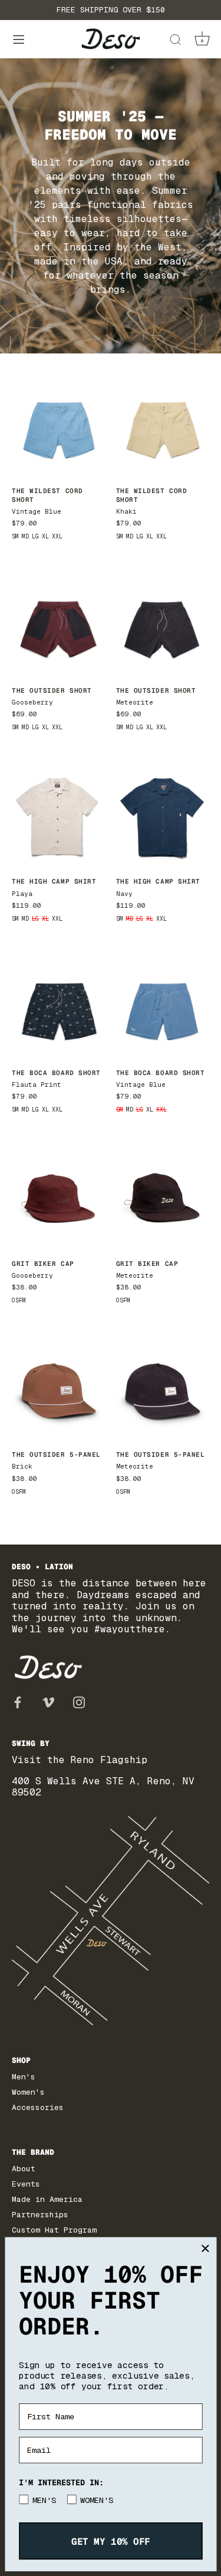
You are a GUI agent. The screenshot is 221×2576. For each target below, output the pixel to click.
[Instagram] (79, 1702)
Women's (28, 2092)
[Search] (175, 42)
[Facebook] (18, 1702)
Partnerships (40, 2215)
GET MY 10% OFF (110, 2541)
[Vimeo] (48, 1702)
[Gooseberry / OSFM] (58, 1198)
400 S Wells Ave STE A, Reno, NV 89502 (103, 1787)
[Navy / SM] (162, 816)
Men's (24, 2077)
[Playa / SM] (58, 816)
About (24, 2169)
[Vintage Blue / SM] (58, 426)
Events (26, 2184)
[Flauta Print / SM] (58, 1007)
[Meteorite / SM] (162, 625)
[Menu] (19, 40)
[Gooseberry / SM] (58, 625)
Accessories (38, 2107)
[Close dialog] (205, 2248)
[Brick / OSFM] (58, 1390)
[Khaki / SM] (162, 426)
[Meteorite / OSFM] (162, 1198)
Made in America (47, 2199)
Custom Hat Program (54, 2230)
